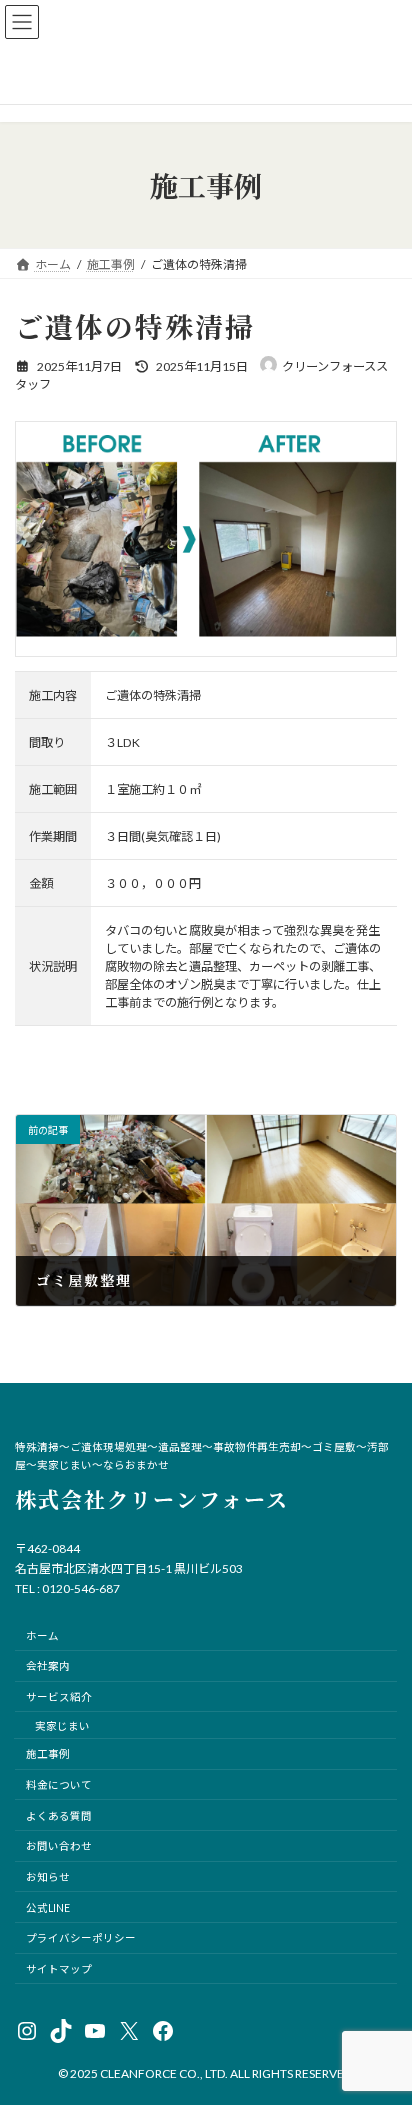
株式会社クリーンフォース (152, 1499)
